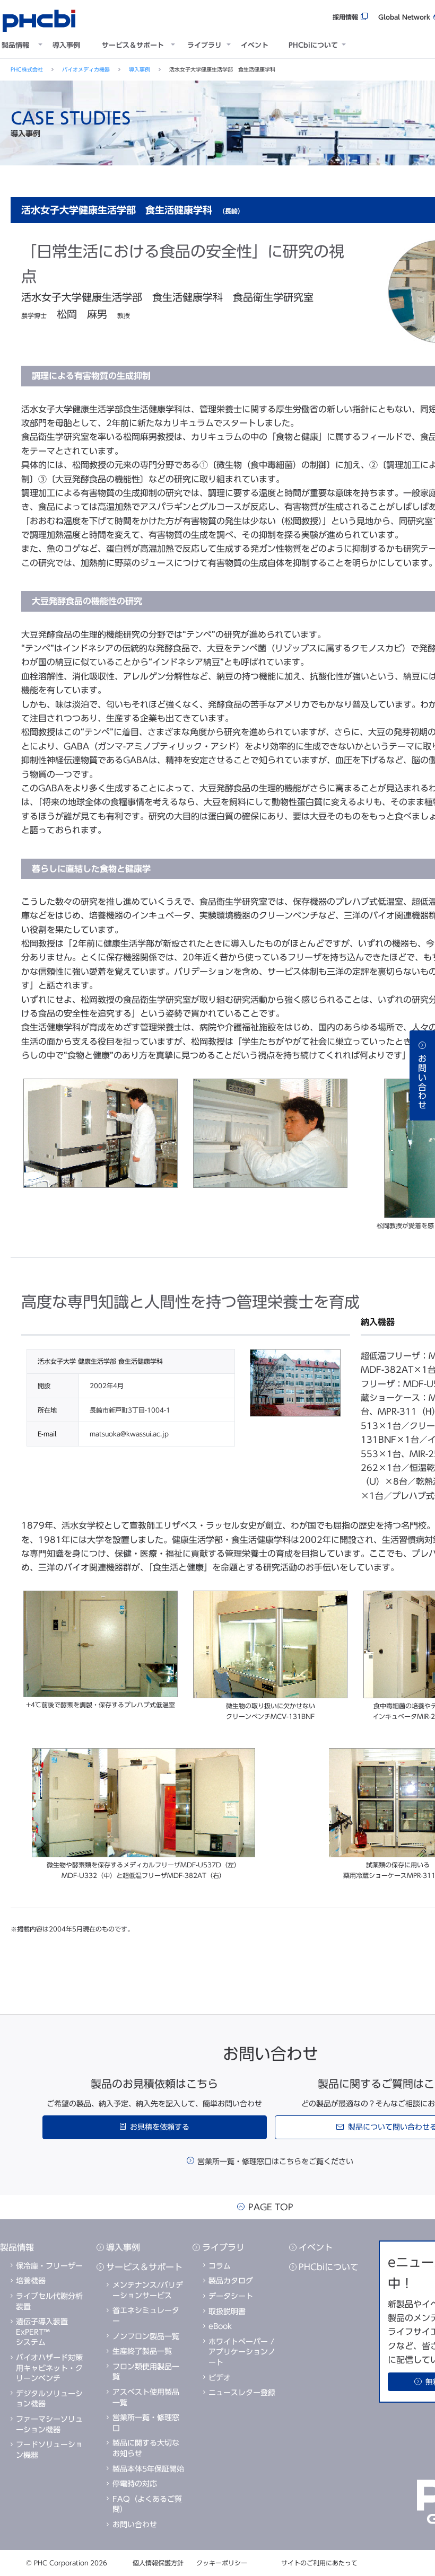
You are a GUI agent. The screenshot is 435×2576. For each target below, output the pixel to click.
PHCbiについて (313, 45)
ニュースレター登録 (242, 2393)
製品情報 (15, 45)
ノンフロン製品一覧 (146, 2336)
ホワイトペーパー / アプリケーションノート (242, 2352)
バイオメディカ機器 (86, 69)
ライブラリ (205, 45)
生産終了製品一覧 (142, 2351)
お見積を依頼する (160, 2127)
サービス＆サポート (133, 45)
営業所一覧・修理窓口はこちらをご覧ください (275, 2162)
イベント (255, 45)
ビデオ (220, 2378)
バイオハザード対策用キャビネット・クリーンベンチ (49, 2368)
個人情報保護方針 (158, 2563)
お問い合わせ (135, 2525)
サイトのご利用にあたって (319, 2563)
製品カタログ (231, 2281)
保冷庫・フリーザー (49, 2266)
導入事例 (66, 45)
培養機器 (31, 2281)
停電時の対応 (135, 2484)
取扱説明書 (227, 2312)
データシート (231, 2296)
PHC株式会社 (27, 69)
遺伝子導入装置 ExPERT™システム (42, 2332)
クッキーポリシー (222, 2563)
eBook (220, 2326)
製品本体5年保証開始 (148, 2469)
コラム (220, 2266)
